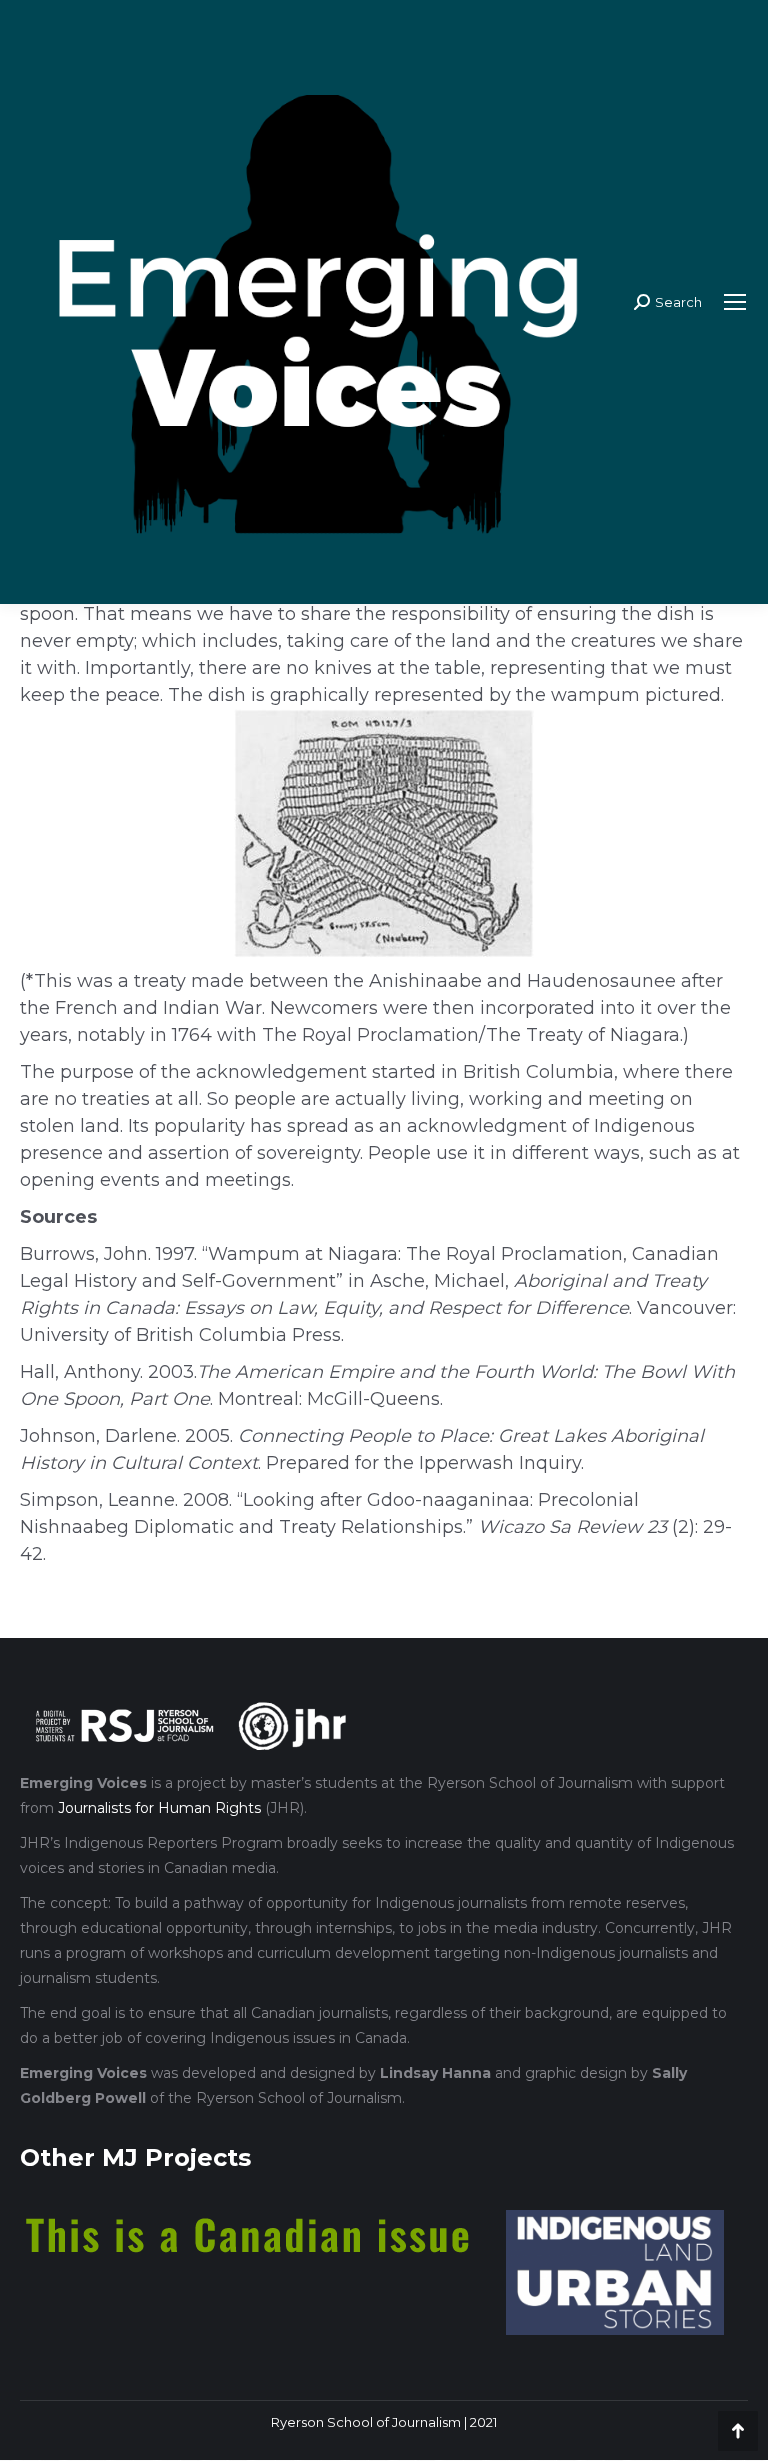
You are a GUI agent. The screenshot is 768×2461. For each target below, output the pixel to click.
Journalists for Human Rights (159, 1808)
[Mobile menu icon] (735, 302)
